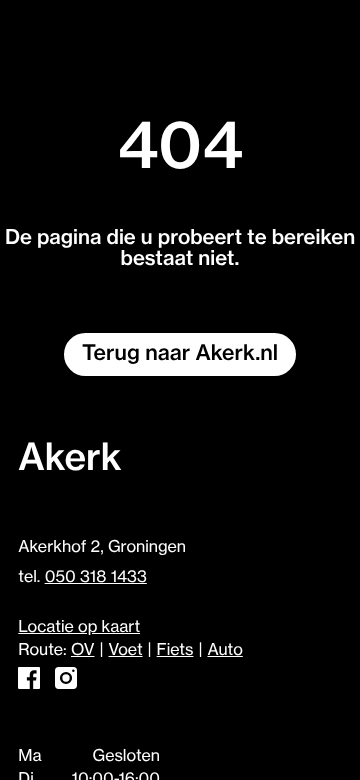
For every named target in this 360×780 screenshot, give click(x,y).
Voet (126, 650)
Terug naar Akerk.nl (180, 353)
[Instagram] (66, 684)
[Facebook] (29, 684)
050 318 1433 (96, 577)
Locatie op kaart (79, 627)
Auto (225, 650)
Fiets (175, 650)
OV (82, 650)
